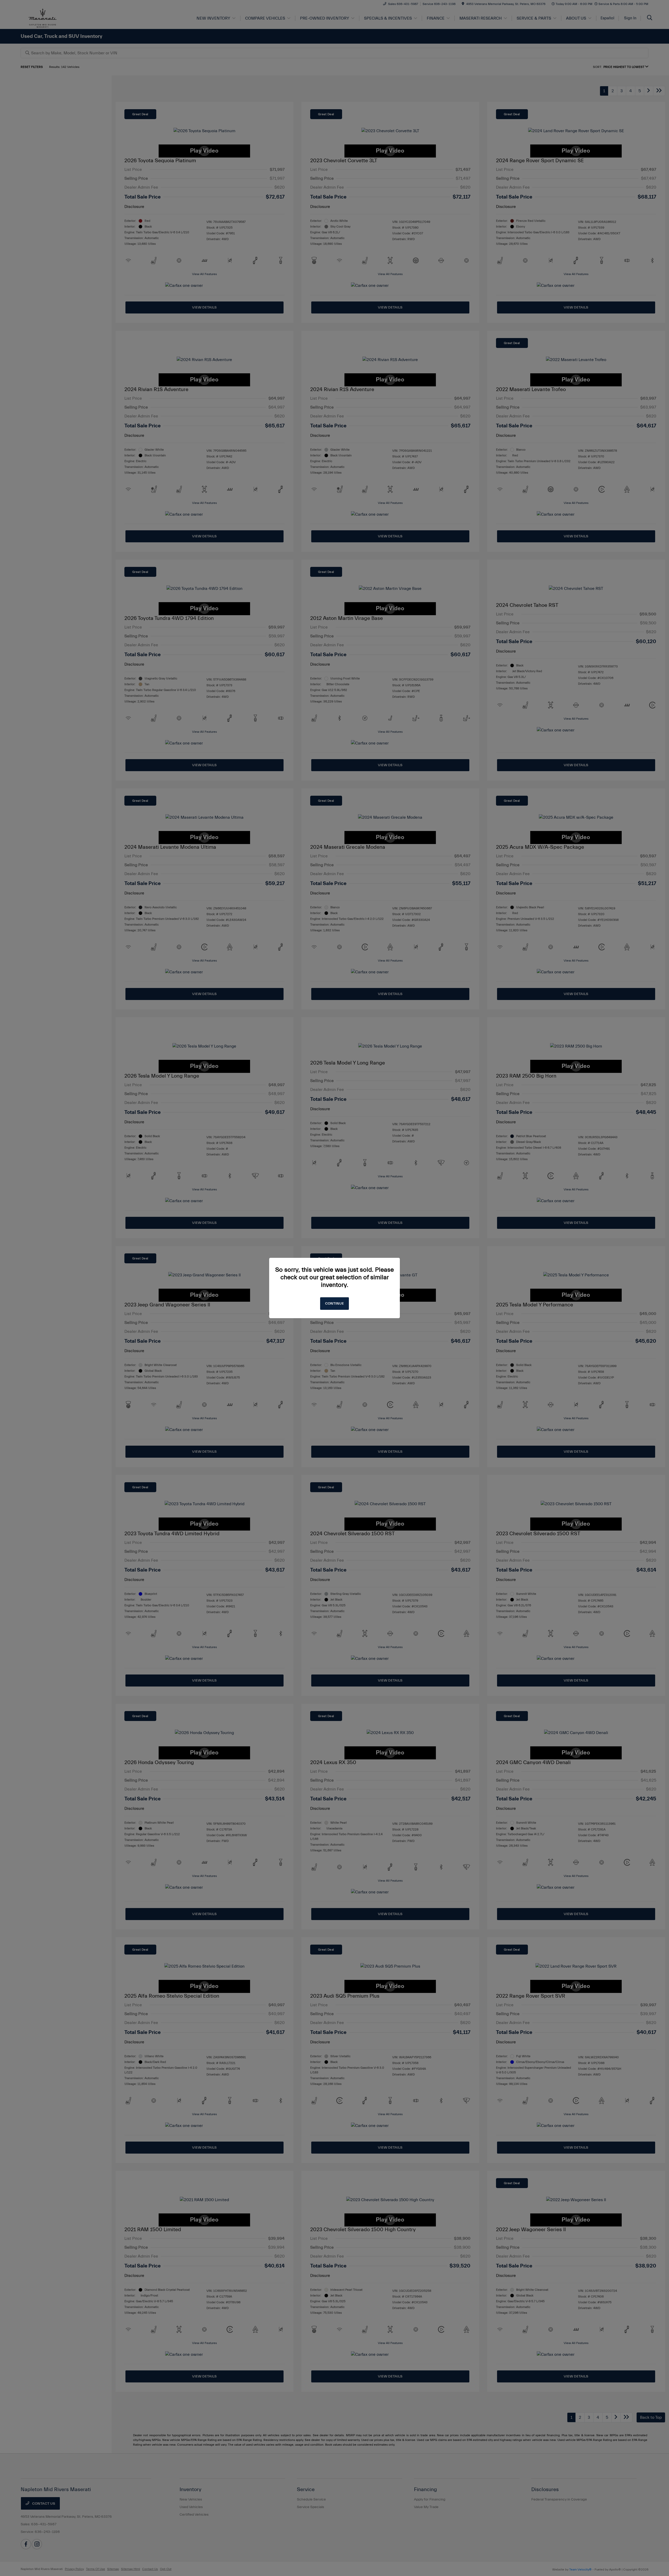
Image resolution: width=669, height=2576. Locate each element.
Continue (334, 1304)
